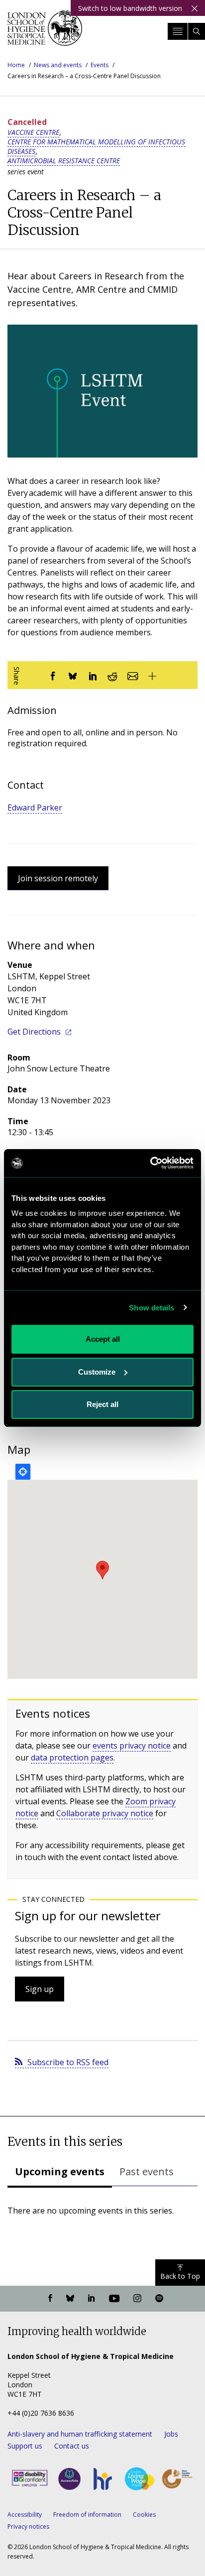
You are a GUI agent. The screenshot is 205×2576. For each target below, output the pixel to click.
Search (197, 31)
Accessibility (25, 2515)
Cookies (144, 2515)
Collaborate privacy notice (105, 1813)
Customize (97, 1372)
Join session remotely (58, 878)
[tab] (60, 2173)
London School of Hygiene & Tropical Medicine (45, 32)
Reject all (102, 1404)
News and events (58, 65)
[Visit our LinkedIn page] (92, 2299)
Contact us (72, 2446)
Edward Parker (35, 808)
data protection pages (72, 1757)
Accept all (103, 1339)
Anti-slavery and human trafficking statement (80, 2434)
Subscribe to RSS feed (68, 2062)
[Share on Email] (132, 675)
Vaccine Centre (33, 132)
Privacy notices (28, 2526)
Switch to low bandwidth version (130, 8)
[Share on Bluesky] (73, 675)
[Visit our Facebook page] (50, 2299)
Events (100, 65)
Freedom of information (87, 2515)
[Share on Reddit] (112, 675)
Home (16, 65)
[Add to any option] (152, 675)
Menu (178, 31)
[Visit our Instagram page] (137, 2299)
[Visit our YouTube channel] (114, 2299)
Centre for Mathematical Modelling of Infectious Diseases (96, 146)
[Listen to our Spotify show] (159, 2299)
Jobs (171, 2434)
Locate (23, 1472)
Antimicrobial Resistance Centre (64, 161)
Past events (147, 2171)
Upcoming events (60, 2171)
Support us (25, 2446)
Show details (152, 1308)
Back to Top (180, 2276)
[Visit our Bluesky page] (70, 2299)
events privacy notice (132, 1746)
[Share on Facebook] (53, 675)
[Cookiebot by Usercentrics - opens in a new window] (150, 1163)
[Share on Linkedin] (93, 675)
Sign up (40, 1989)
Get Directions (34, 1032)
